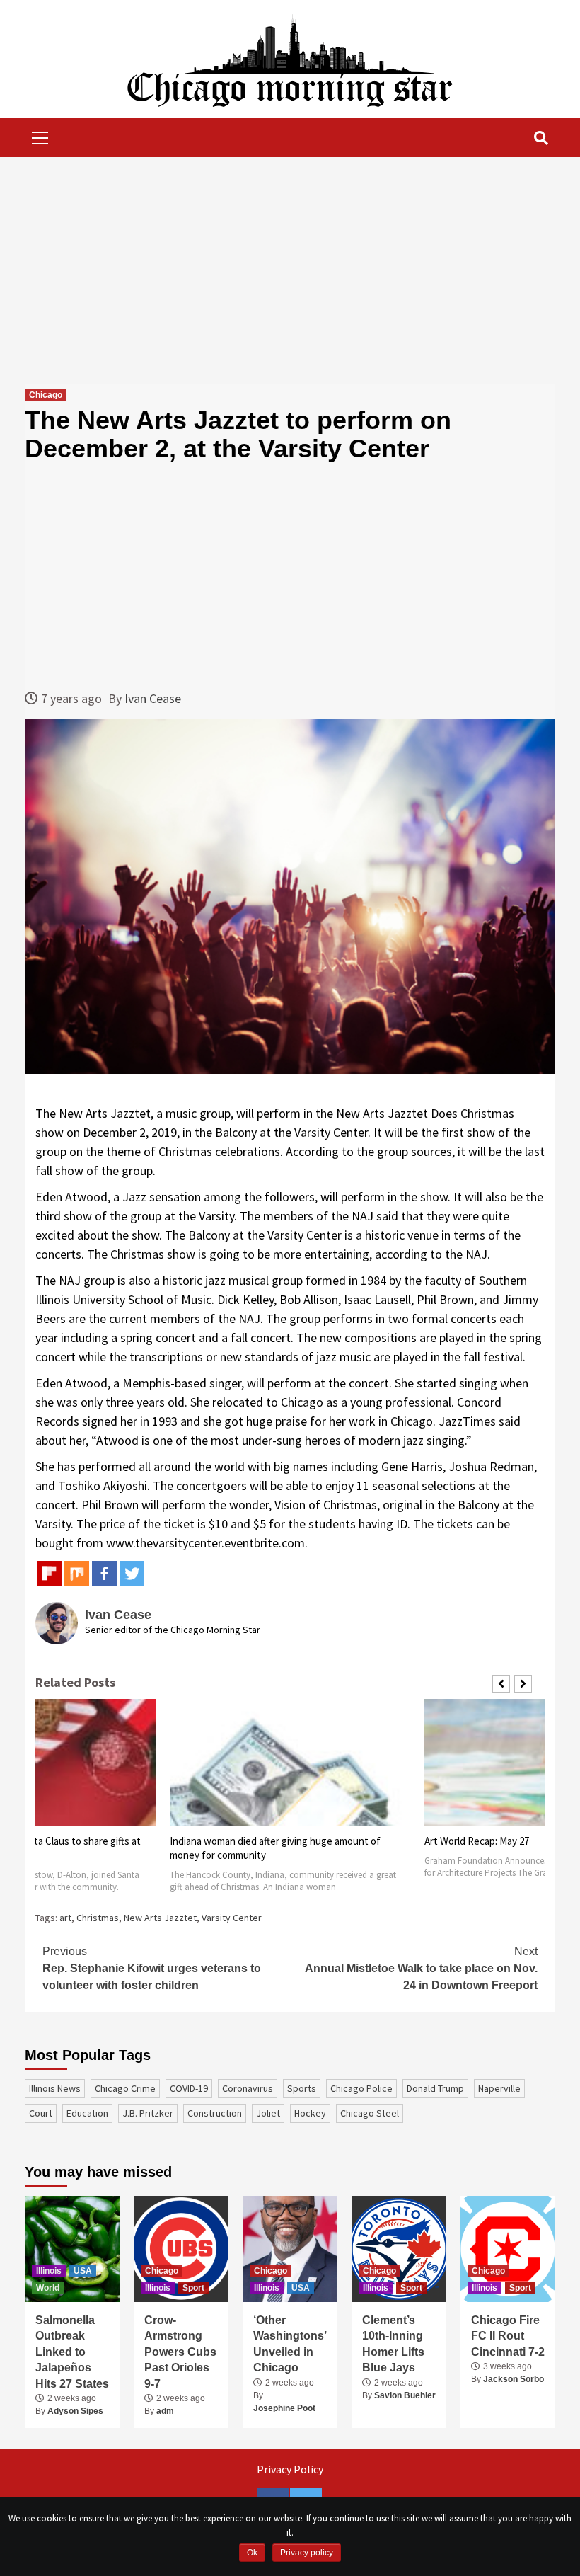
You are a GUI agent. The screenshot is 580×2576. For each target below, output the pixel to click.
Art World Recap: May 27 (222, 1841)
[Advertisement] (290, 270)
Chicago (46, 395)
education (87, 2113)
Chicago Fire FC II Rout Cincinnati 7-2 (508, 2336)
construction (215, 2113)
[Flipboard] (49, 1573)
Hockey (310, 2113)
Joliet (268, 2113)
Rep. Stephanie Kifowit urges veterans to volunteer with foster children (152, 1968)
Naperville (499, 2088)
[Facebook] (104, 1573)
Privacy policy (307, 2553)
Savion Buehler (405, 2395)
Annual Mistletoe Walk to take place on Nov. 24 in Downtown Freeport (421, 1968)
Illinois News (55, 2088)
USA (83, 2271)
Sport (193, 2288)
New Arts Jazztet (160, 1918)
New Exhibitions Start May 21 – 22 (498, 1841)
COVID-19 (189, 2088)
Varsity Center (232, 1918)
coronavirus (248, 2088)
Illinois (49, 2271)
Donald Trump (435, 2088)
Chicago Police (361, 2088)
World (48, 2288)
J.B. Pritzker (148, 2113)
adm (165, 2411)
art (65, 1918)
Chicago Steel (370, 2113)
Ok (252, 2553)
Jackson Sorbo (514, 2379)
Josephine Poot (284, 2408)
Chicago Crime (125, 2088)
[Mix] (77, 1573)
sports (302, 2088)
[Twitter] (132, 1573)
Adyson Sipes (75, 2411)
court (41, 2113)
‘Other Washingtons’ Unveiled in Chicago (290, 2344)
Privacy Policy (290, 2469)
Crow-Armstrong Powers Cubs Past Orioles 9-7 (180, 2352)
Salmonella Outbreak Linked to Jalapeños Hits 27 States (72, 2352)
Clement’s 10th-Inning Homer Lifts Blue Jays (393, 2344)
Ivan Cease (153, 698)
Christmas (98, 1918)
